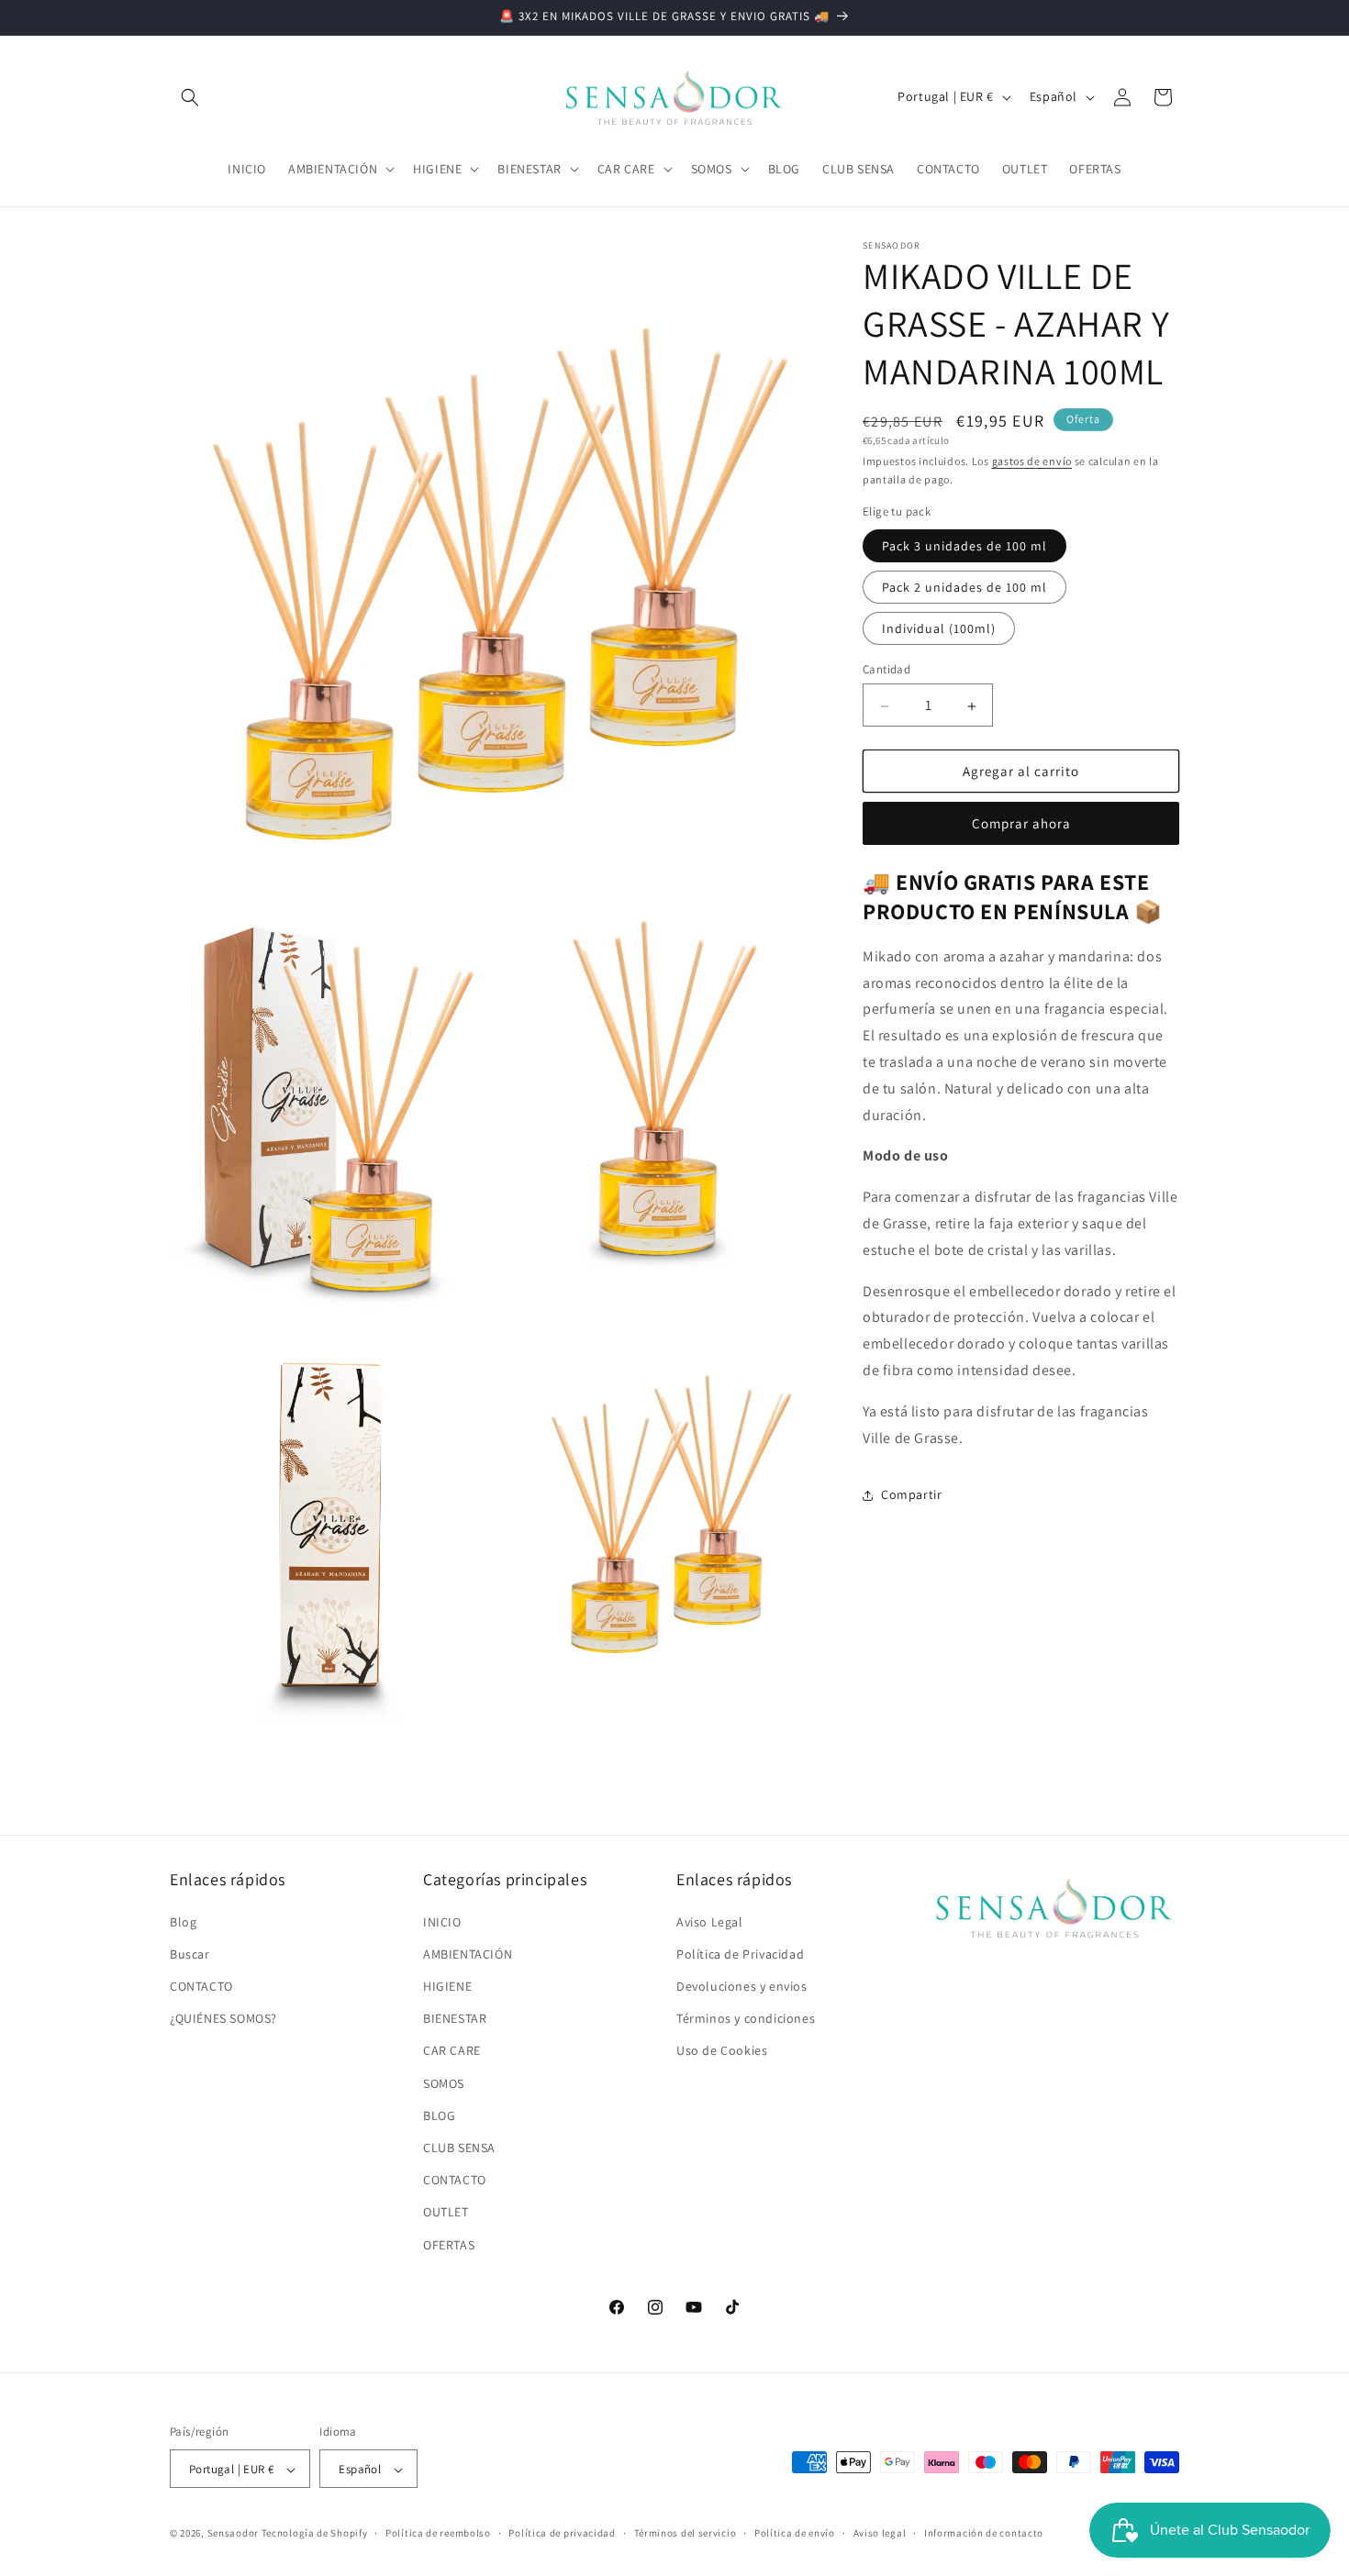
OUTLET (446, 2212)
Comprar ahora (1021, 824)
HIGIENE (447, 1985)
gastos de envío (1032, 461)
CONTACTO (201, 1985)
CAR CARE (452, 2050)
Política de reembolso (438, 2533)
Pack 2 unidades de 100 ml (964, 588)
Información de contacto (984, 2533)
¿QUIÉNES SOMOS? (223, 2018)
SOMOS (444, 2082)
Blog (183, 1921)
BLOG (439, 2115)
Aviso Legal (710, 1921)
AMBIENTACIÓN (468, 1953)
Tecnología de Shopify (315, 2534)
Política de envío (795, 2533)
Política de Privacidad (740, 1953)
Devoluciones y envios (742, 1985)
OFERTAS (449, 2244)
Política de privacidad (562, 2533)
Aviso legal (880, 2533)
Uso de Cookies (722, 2050)
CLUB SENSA (459, 2147)
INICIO (442, 1921)
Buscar (190, 1953)
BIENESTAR (455, 2018)
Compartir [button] (911, 1494)
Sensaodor (233, 2534)
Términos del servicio (686, 2533)
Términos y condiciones (746, 2018)
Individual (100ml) (939, 629)
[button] (190, 97)
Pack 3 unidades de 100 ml (964, 547)
